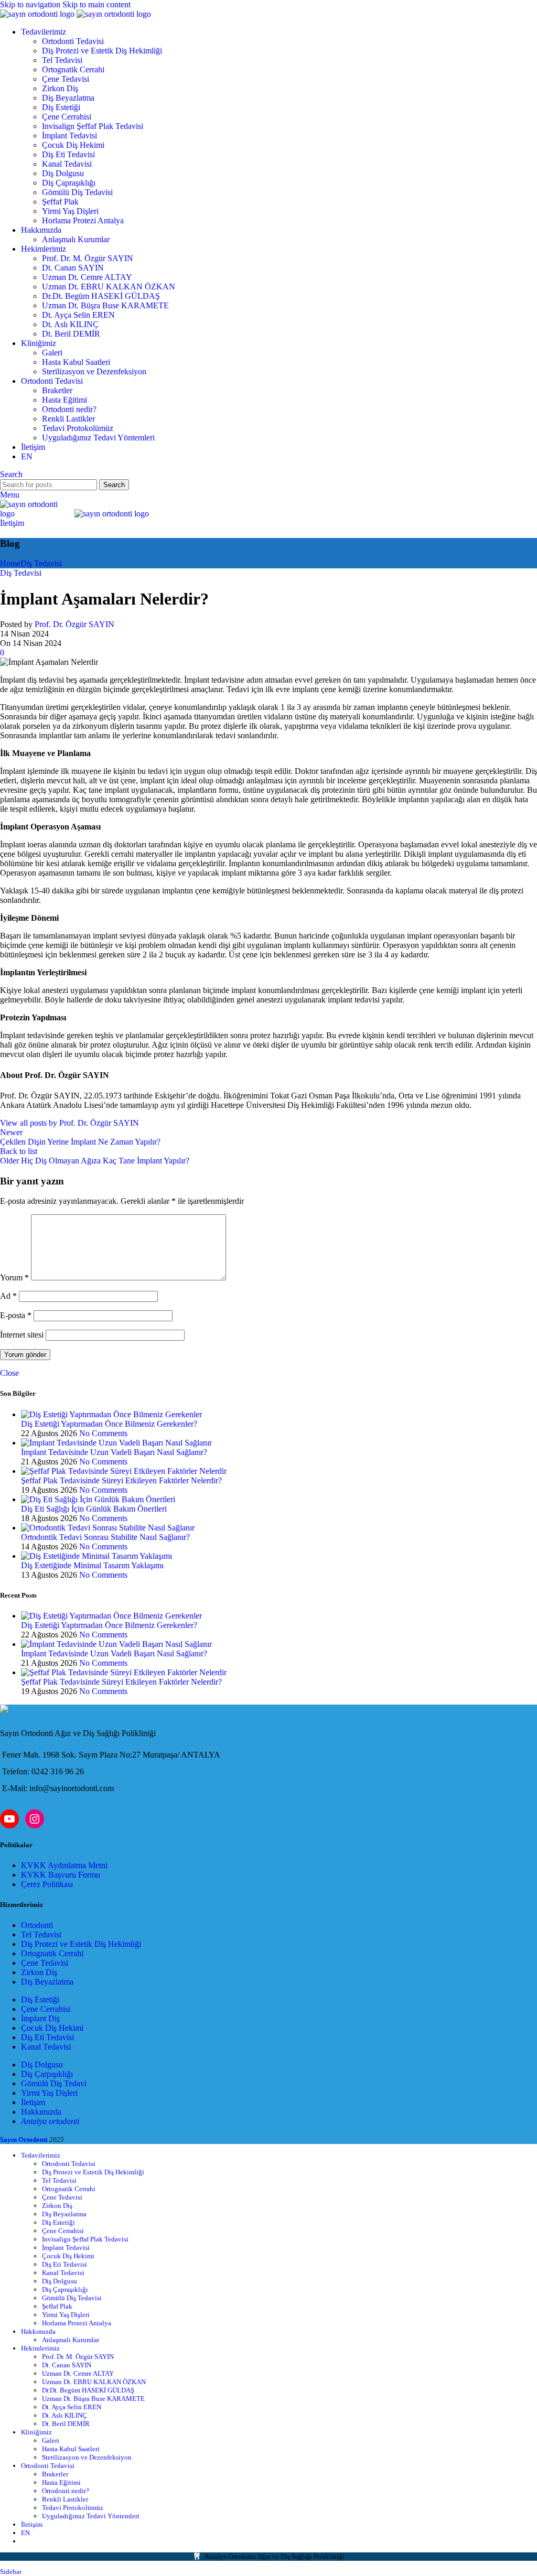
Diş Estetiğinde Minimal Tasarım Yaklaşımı (92, 1565)
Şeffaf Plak (60, 202)
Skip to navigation (31, 4)
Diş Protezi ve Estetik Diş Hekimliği (102, 51)
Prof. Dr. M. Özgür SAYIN (88, 258)
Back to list (19, 1151)
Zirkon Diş (60, 88)
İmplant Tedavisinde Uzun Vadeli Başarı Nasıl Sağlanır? (114, 1452)
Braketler (57, 390)
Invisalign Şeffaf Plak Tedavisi (93, 126)
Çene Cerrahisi (67, 117)
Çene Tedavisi (66, 79)
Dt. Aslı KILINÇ (70, 324)
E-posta (16, 1315)
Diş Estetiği (61, 107)
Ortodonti (37, 1925)
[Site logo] (38, 14)
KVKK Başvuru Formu (61, 1875)
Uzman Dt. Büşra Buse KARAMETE (105, 305)
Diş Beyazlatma (68, 98)
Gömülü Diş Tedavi (54, 2083)
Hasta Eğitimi (65, 400)
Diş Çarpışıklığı (47, 2074)
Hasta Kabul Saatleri (76, 362)
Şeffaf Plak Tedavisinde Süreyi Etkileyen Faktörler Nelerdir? (121, 1480)
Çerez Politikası (47, 1884)
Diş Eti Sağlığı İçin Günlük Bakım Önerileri (94, 1509)
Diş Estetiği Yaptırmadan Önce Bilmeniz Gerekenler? (109, 1424)
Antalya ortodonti (50, 2121)
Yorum (14, 1278)
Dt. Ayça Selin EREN (78, 315)
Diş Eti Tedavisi (68, 154)
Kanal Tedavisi (67, 164)
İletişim (12, 523)
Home (10, 563)
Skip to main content (96, 4)
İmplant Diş (40, 2018)
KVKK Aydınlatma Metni (64, 1865)
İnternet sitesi (22, 1335)
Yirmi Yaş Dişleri (70, 211)
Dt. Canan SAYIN (73, 268)
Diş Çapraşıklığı (69, 183)
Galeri (52, 353)
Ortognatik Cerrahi (73, 69)
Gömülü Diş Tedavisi (77, 192)
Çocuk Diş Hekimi (73, 145)
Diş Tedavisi (41, 563)
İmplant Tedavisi (69, 136)
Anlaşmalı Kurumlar (76, 239)
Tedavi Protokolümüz (78, 428)
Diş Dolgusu (63, 173)
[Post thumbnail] (111, 1414)
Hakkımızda (41, 2112)
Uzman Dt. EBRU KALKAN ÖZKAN (109, 287)
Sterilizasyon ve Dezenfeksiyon (94, 371)
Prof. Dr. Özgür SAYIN (74, 624)
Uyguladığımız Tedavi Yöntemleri (98, 438)
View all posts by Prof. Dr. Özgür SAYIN (69, 1123)
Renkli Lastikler (68, 419)
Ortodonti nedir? (69, 409)
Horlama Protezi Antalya (83, 220)
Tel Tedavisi (62, 60)
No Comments (103, 1433)
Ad (8, 1296)
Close (9, 1373)
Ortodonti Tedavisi (73, 41)
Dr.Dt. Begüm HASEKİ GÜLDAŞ (101, 296)
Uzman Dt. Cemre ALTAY (87, 277)
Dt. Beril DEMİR (71, 334)
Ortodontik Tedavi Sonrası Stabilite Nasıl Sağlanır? (105, 1537)
